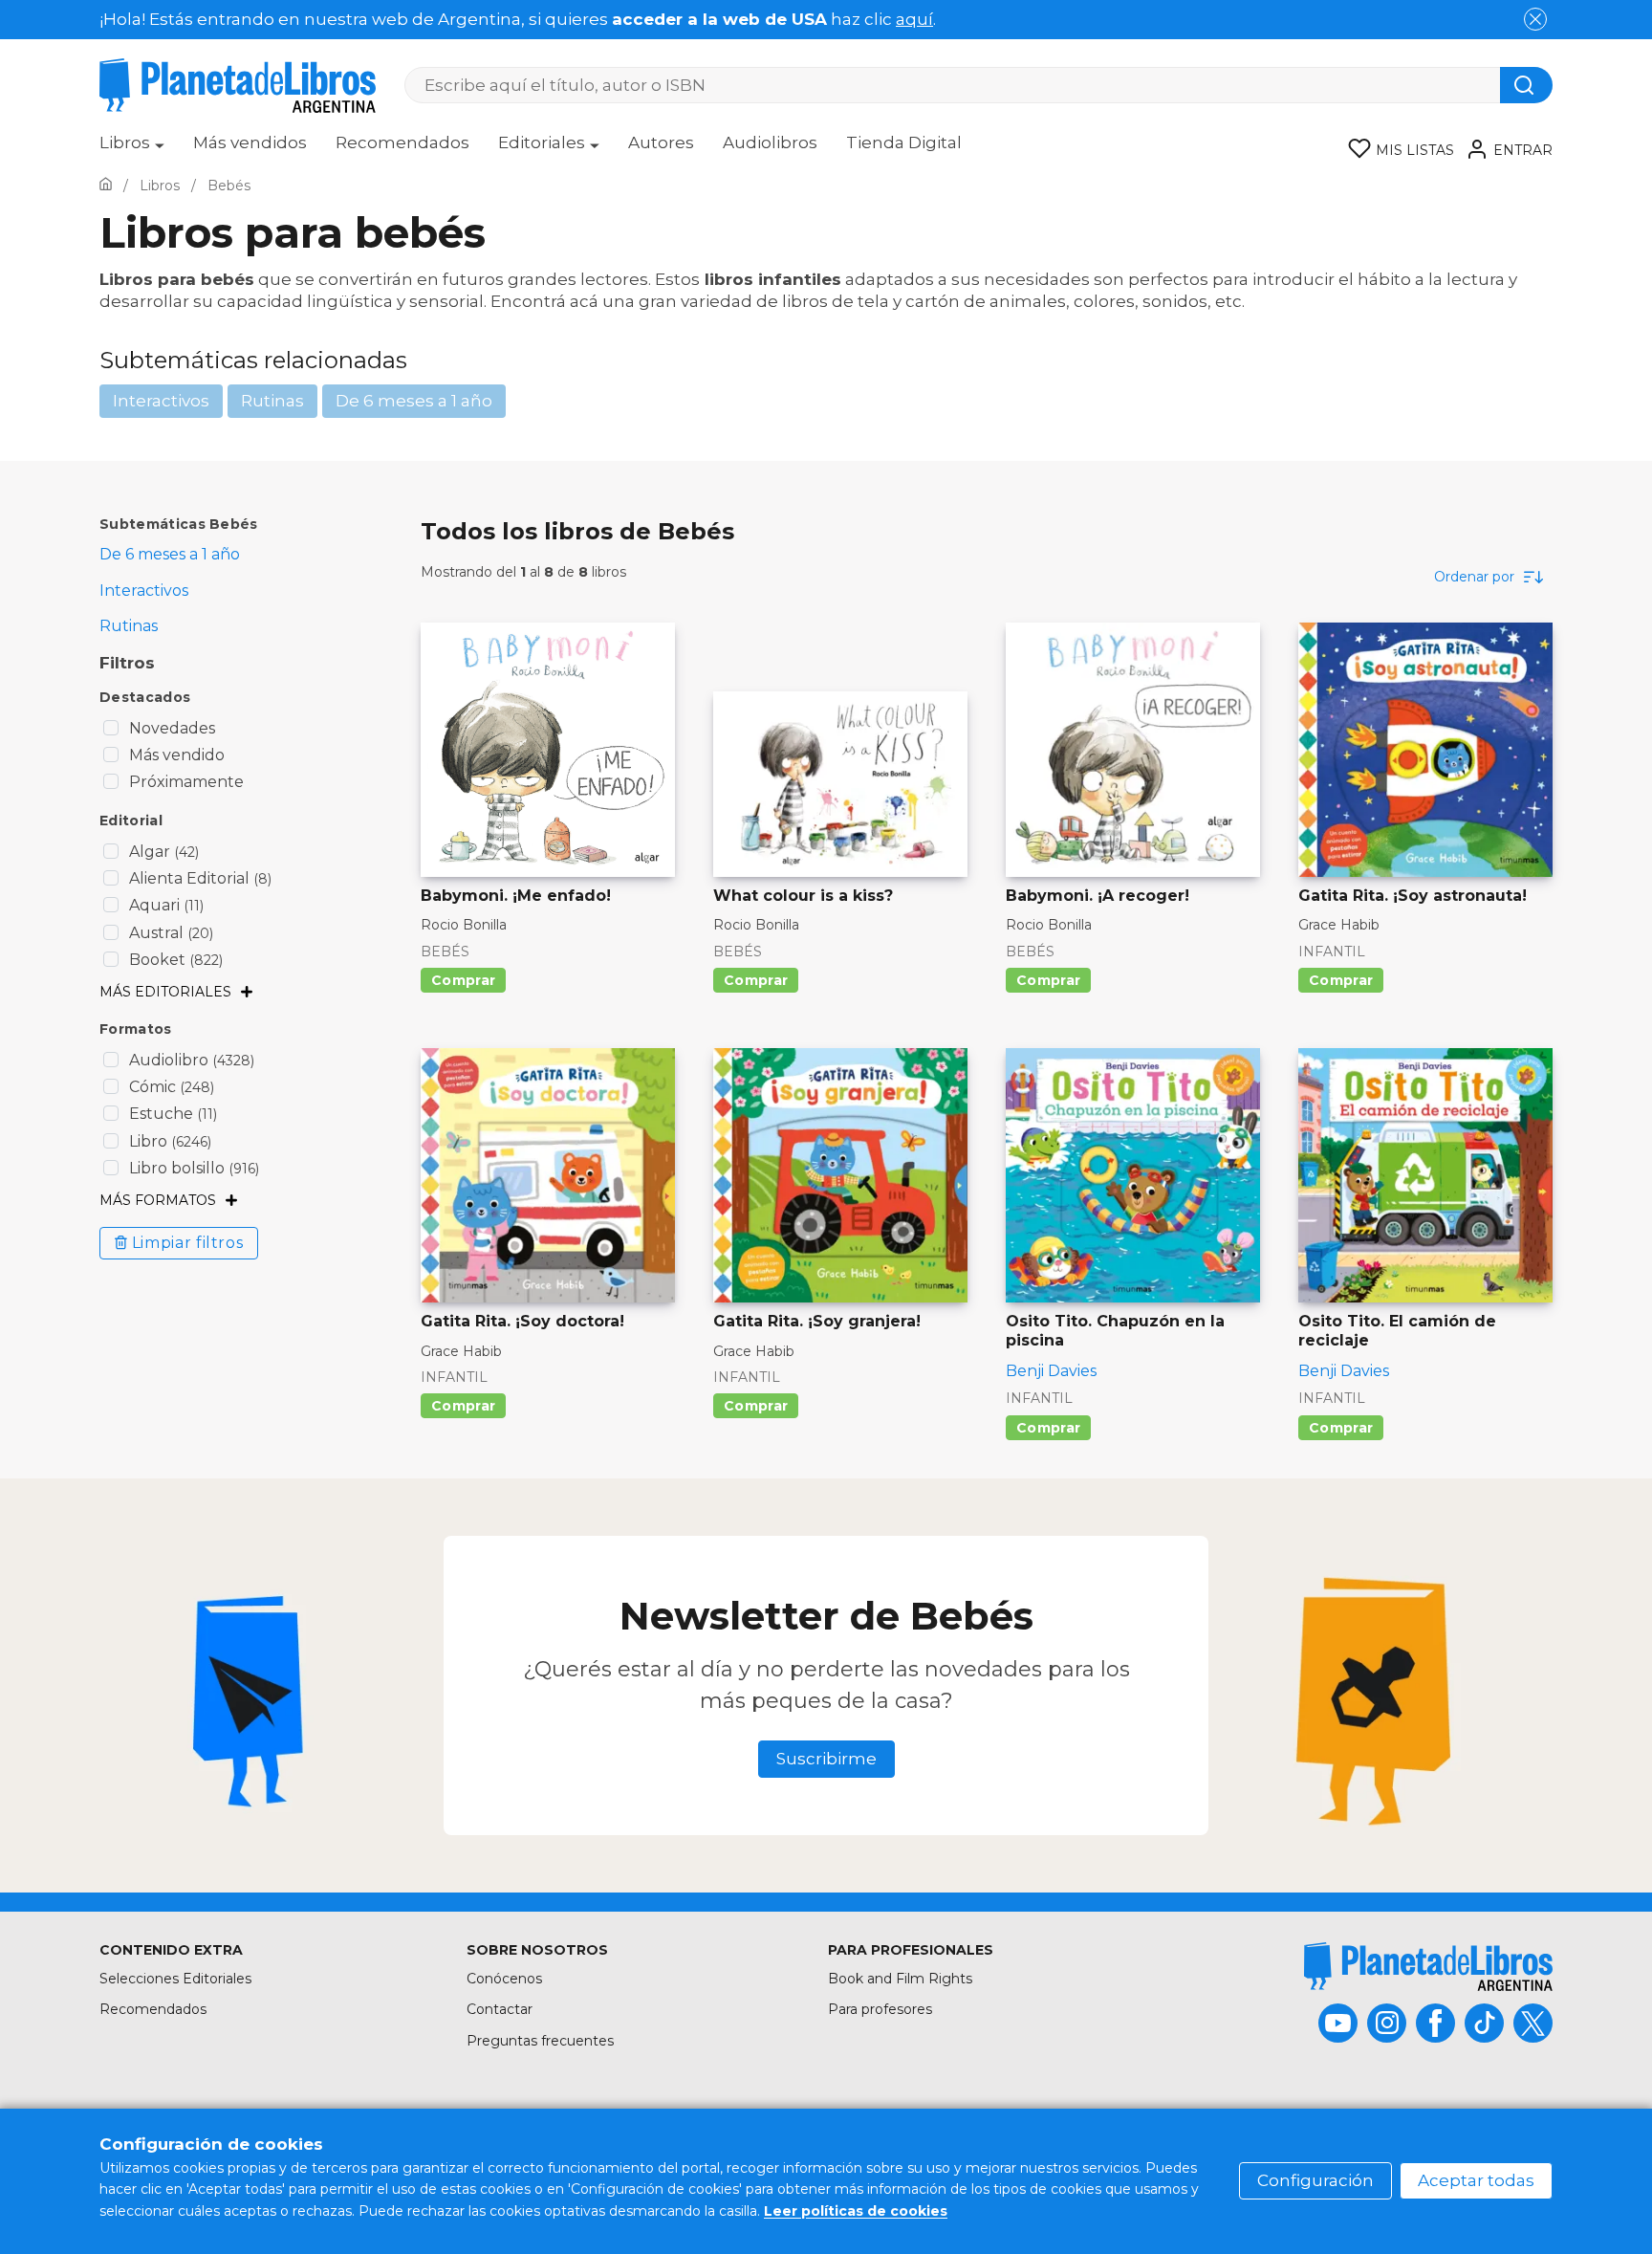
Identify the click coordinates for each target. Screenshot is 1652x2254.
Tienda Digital (904, 142)
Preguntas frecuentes (540, 2041)
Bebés (445, 952)
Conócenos (504, 1979)
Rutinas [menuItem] (129, 626)
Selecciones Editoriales (175, 1979)
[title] (1428, 1967)
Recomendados (402, 142)
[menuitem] (132, 149)
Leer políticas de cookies (856, 2211)
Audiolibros (770, 142)
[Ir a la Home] (106, 186)
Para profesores (880, 2009)
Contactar (500, 2009)
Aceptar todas (1476, 2180)
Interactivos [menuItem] (144, 591)
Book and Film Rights (900, 1979)
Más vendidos (250, 142)
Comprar (463, 980)
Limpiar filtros (188, 1243)
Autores (661, 142)
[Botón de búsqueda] (1526, 85)
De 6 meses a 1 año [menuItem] (170, 554)
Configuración (1315, 2180)
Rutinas (272, 401)
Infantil (1332, 952)
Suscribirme (826, 1759)
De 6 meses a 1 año (414, 401)
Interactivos (161, 401)
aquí (914, 19)
